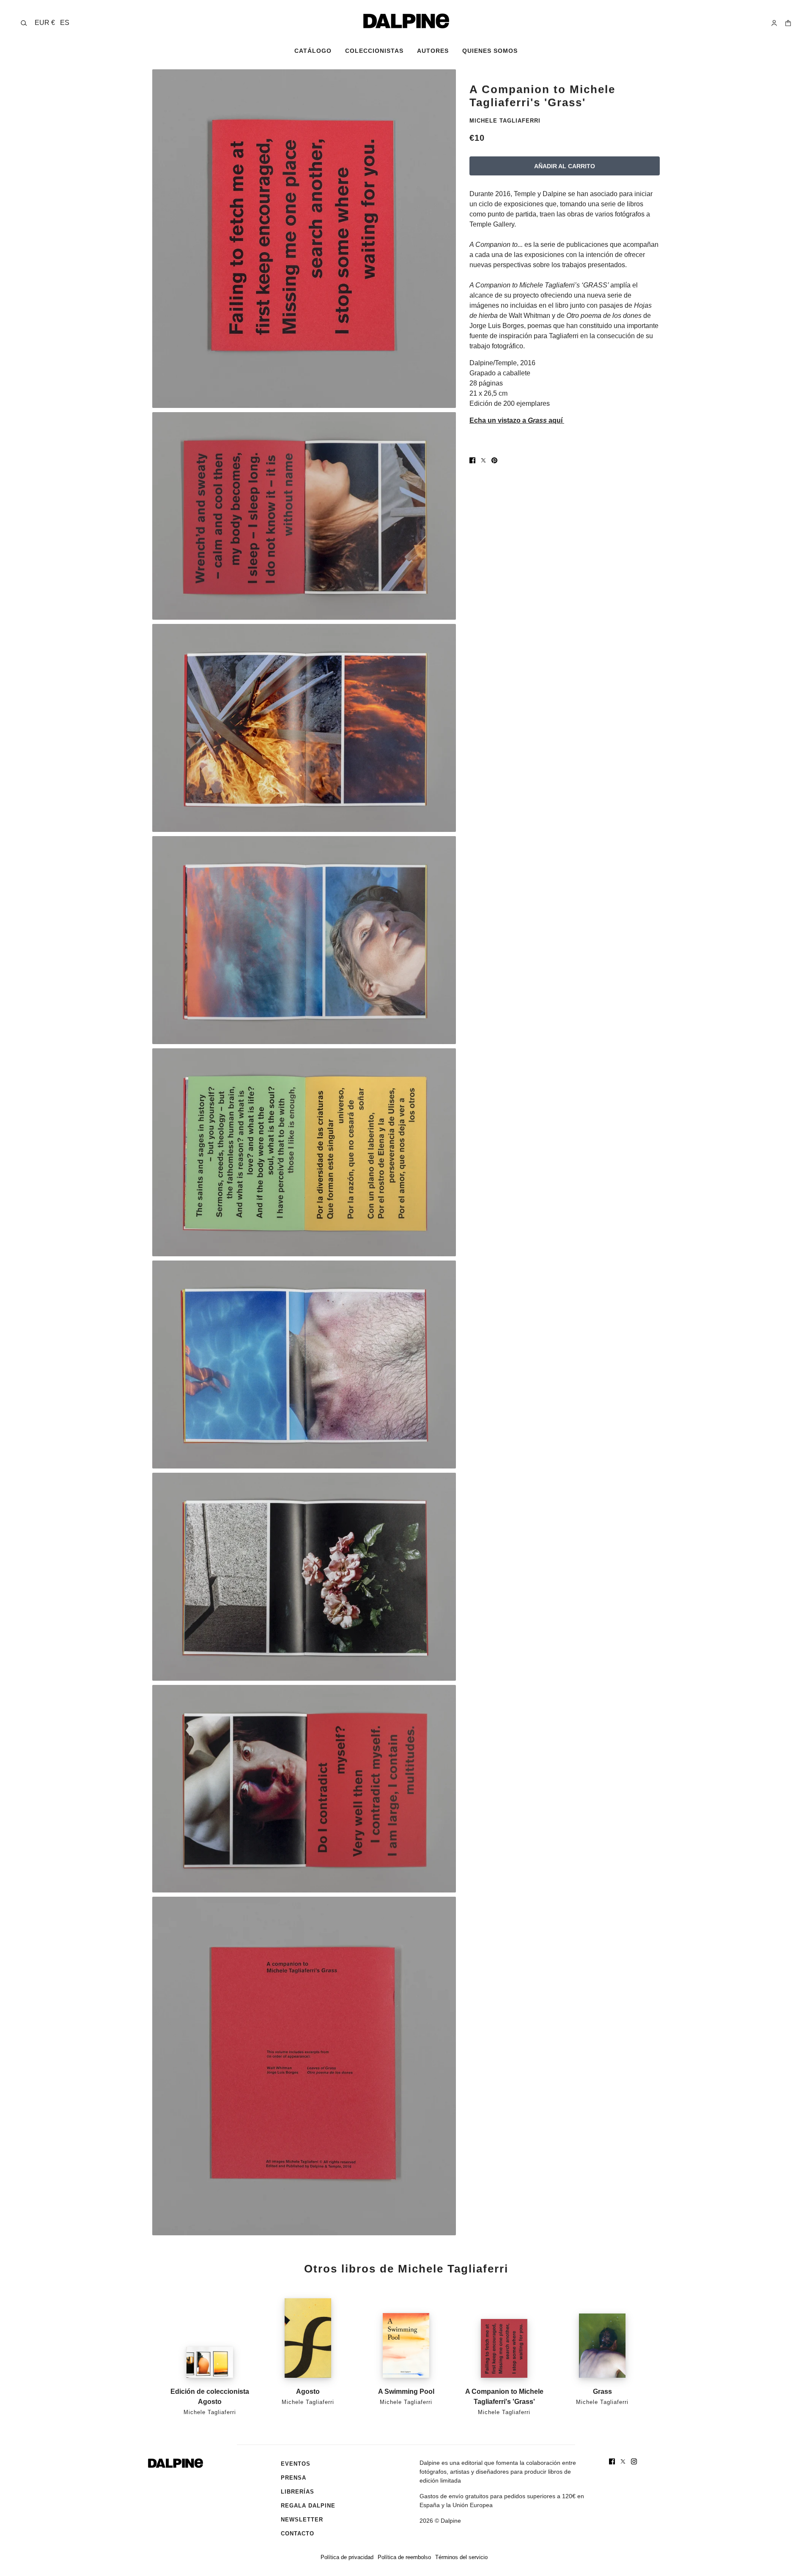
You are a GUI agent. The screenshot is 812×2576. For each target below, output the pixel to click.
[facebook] (612, 2461)
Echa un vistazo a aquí (517, 420)
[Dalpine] (406, 21)
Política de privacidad (347, 2557)
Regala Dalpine (308, 2506)
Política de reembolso (404, 2557)
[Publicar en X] (483, 460)
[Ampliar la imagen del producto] (304, 239)
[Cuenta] (774, 23)
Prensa (294, 2478)
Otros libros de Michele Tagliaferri (406, 2269)
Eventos (296, 2464)
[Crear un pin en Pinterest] (494, 460)
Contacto (298, 2534)
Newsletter (302, 2520)
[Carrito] (788, 23)
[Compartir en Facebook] (472, 460)
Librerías (298, 2492)
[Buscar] (24, 23)
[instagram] (634, 2461)
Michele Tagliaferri (505, 121)
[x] (623, 2461)
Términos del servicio (461, 2557)
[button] (52, 23)
